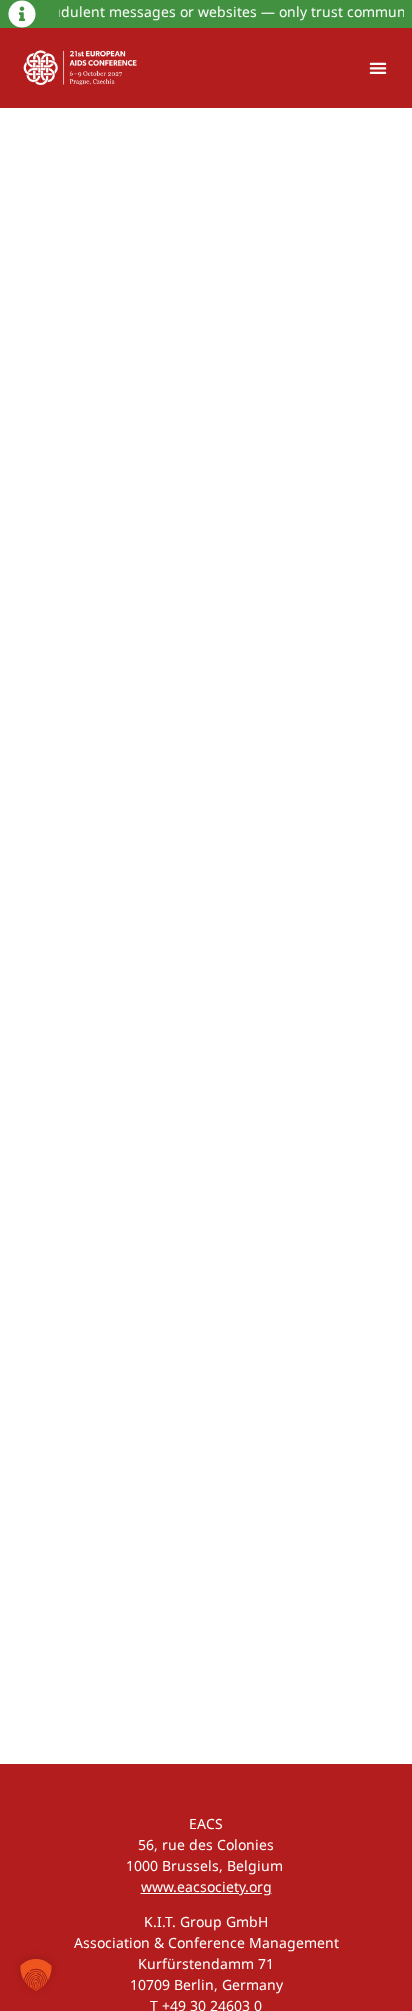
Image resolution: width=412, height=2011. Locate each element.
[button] (377, 68)
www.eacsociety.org (206, 1886)
